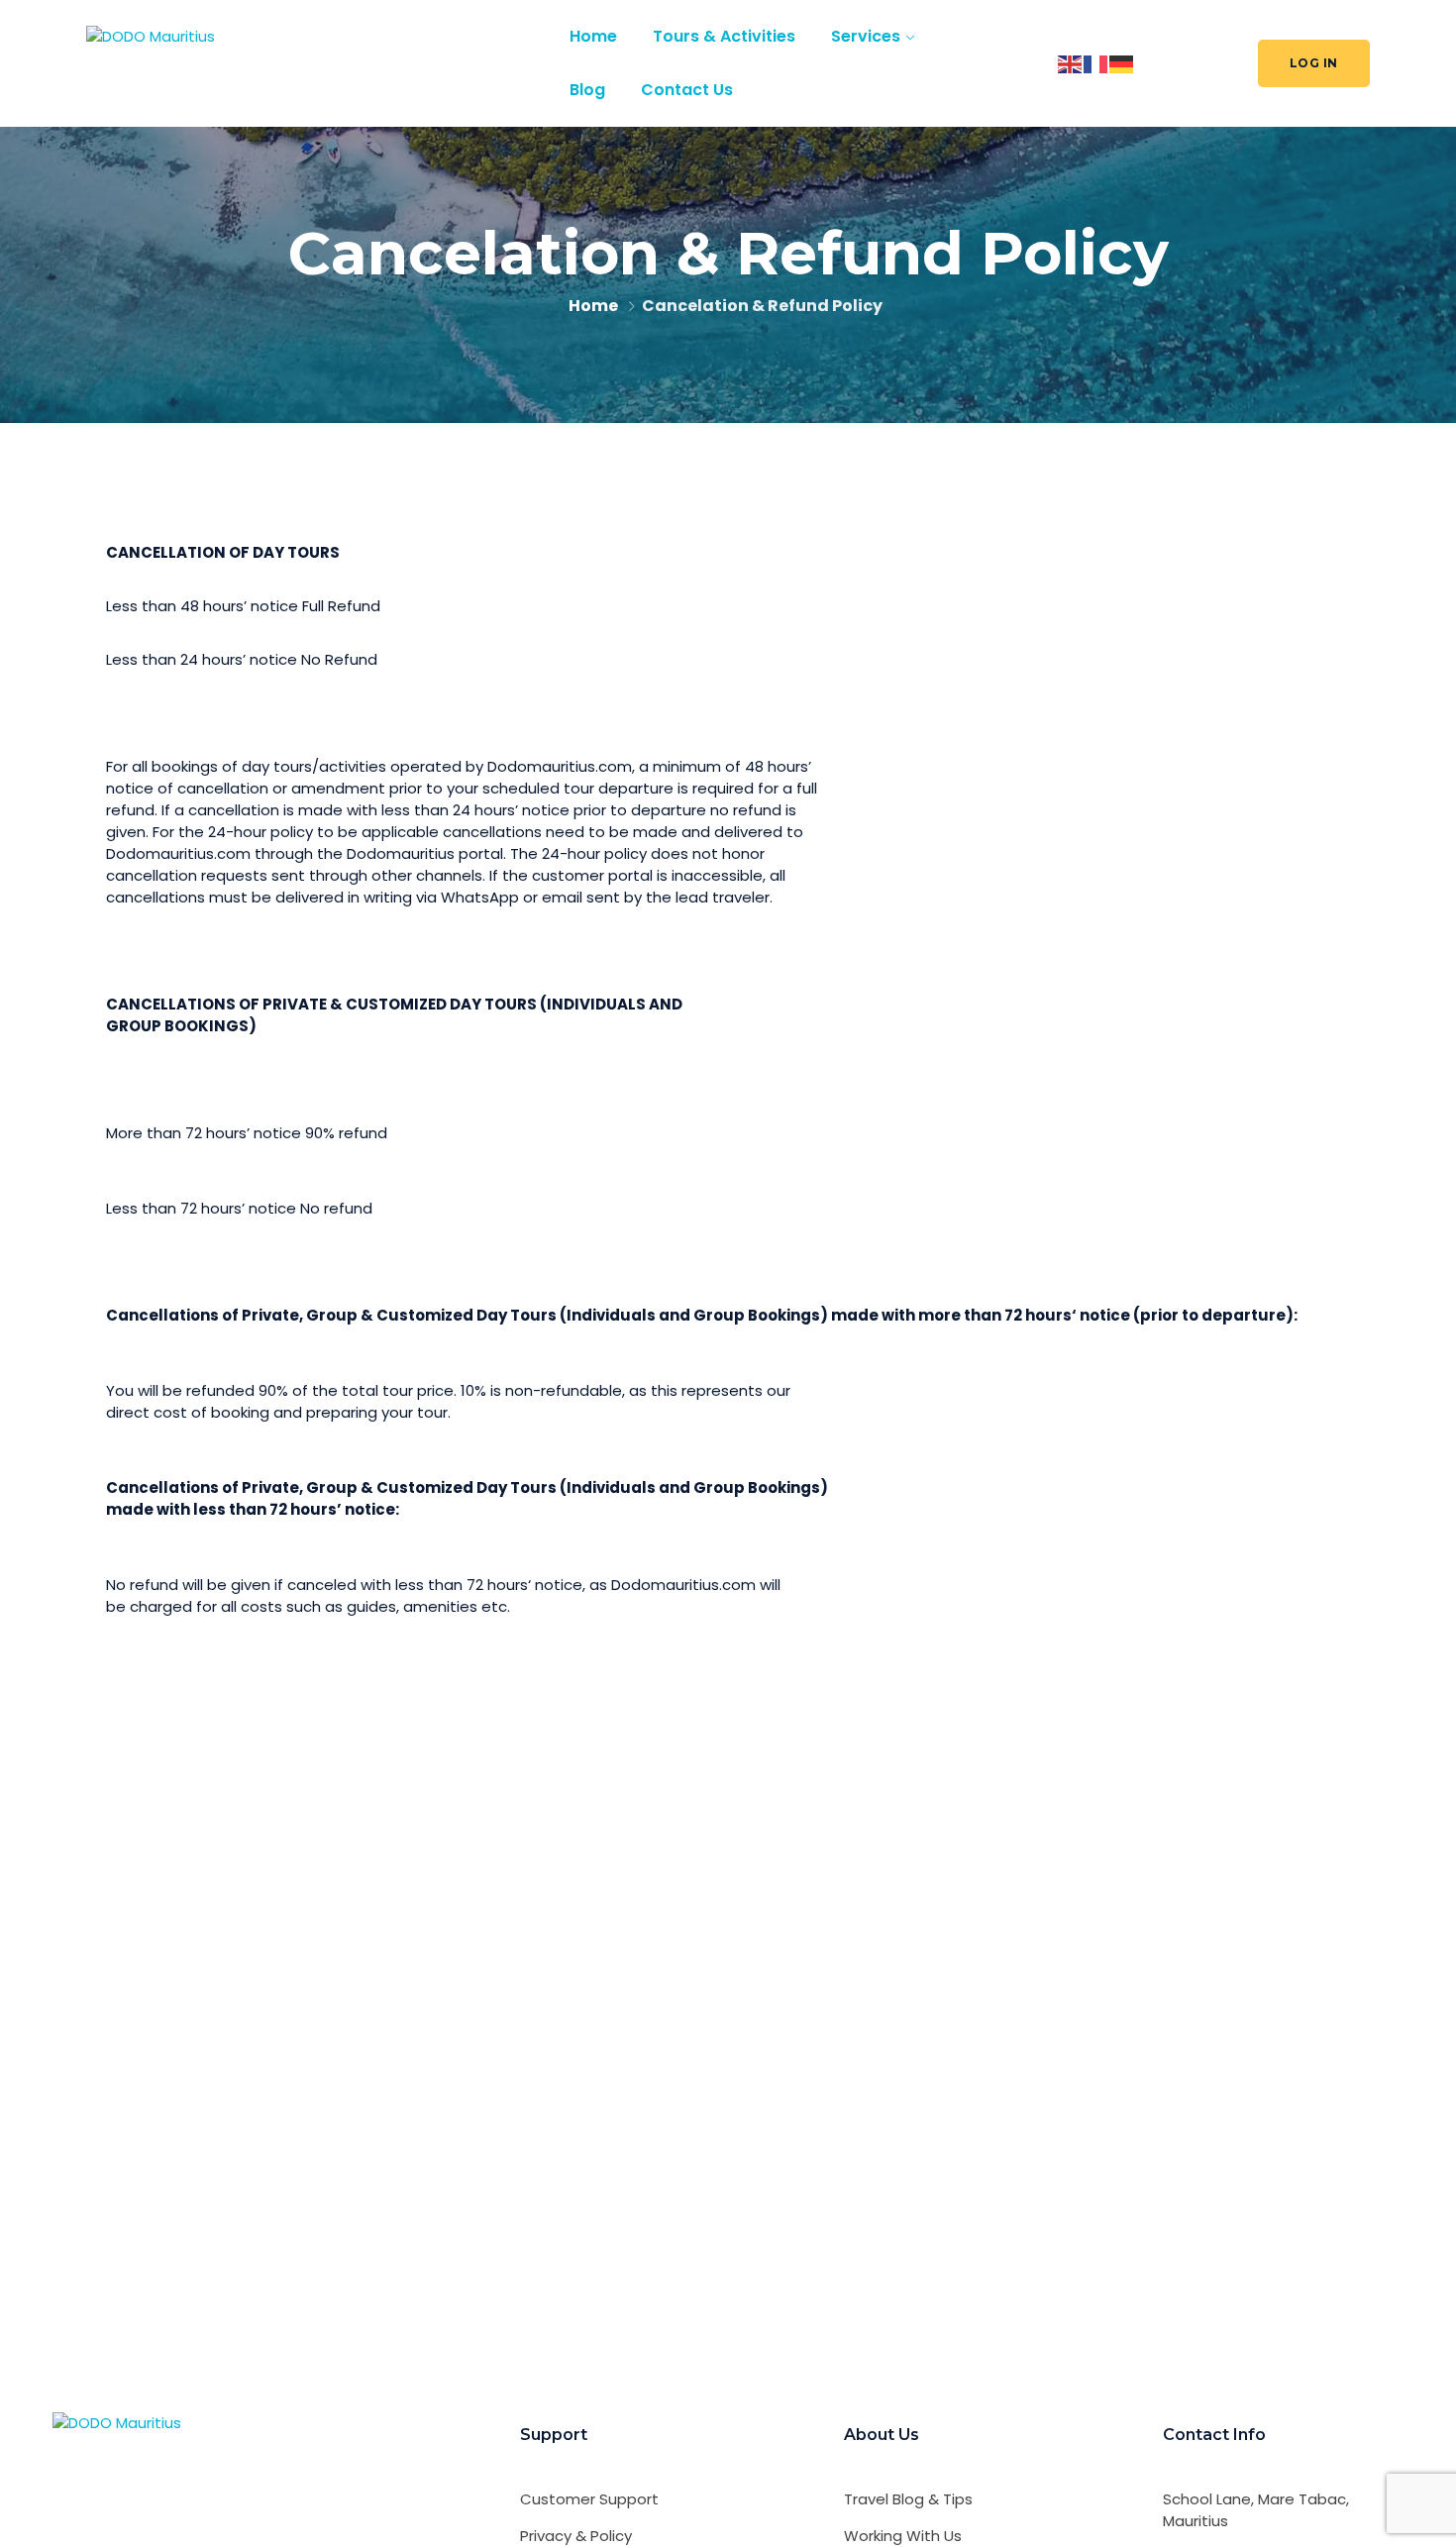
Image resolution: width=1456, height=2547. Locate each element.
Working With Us (903, 2536)
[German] (1122, 63)
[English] (1071, 63)
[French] (1096, 63)
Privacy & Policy (576, 2536)
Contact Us (687, 90)
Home (593, 36)
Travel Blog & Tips (908, 2499)
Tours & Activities (724, 36)
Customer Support (589, 2499)
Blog (587, 90)
